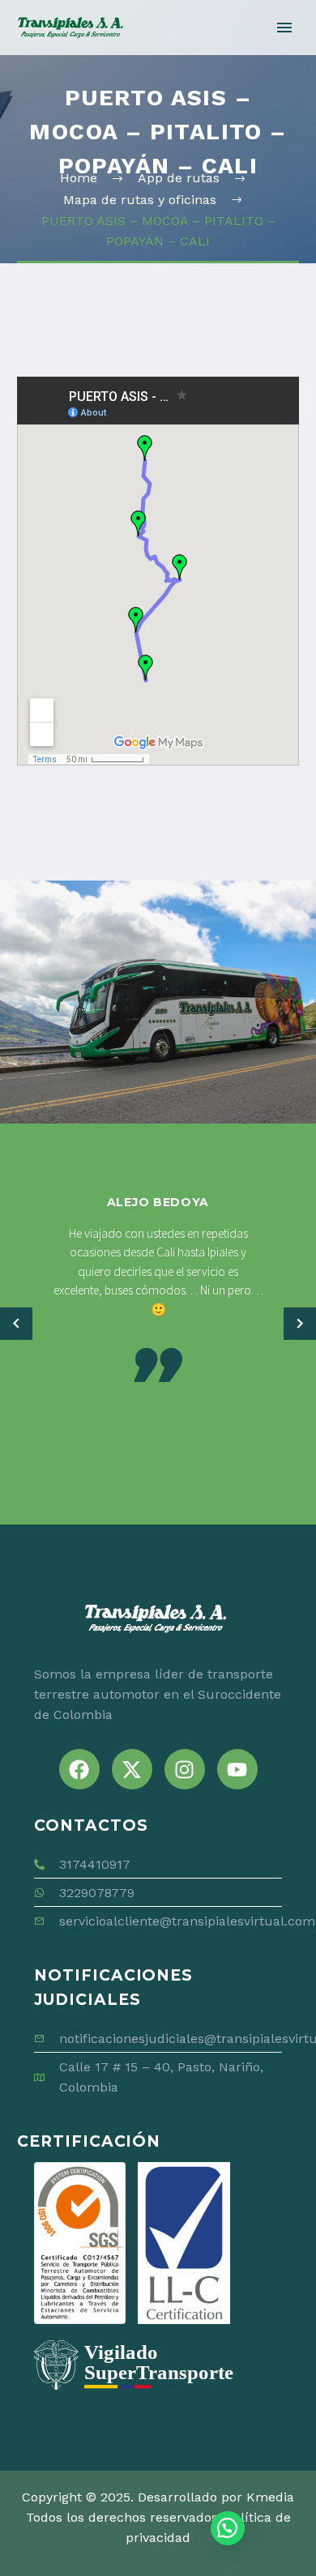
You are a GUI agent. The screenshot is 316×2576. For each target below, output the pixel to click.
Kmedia (270, 2497)
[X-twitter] (132, 1769)
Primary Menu (284, 28)
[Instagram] (185, 1769)
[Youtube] (237, 1769)
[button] (16, 1324)
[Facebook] (79, 1769)
